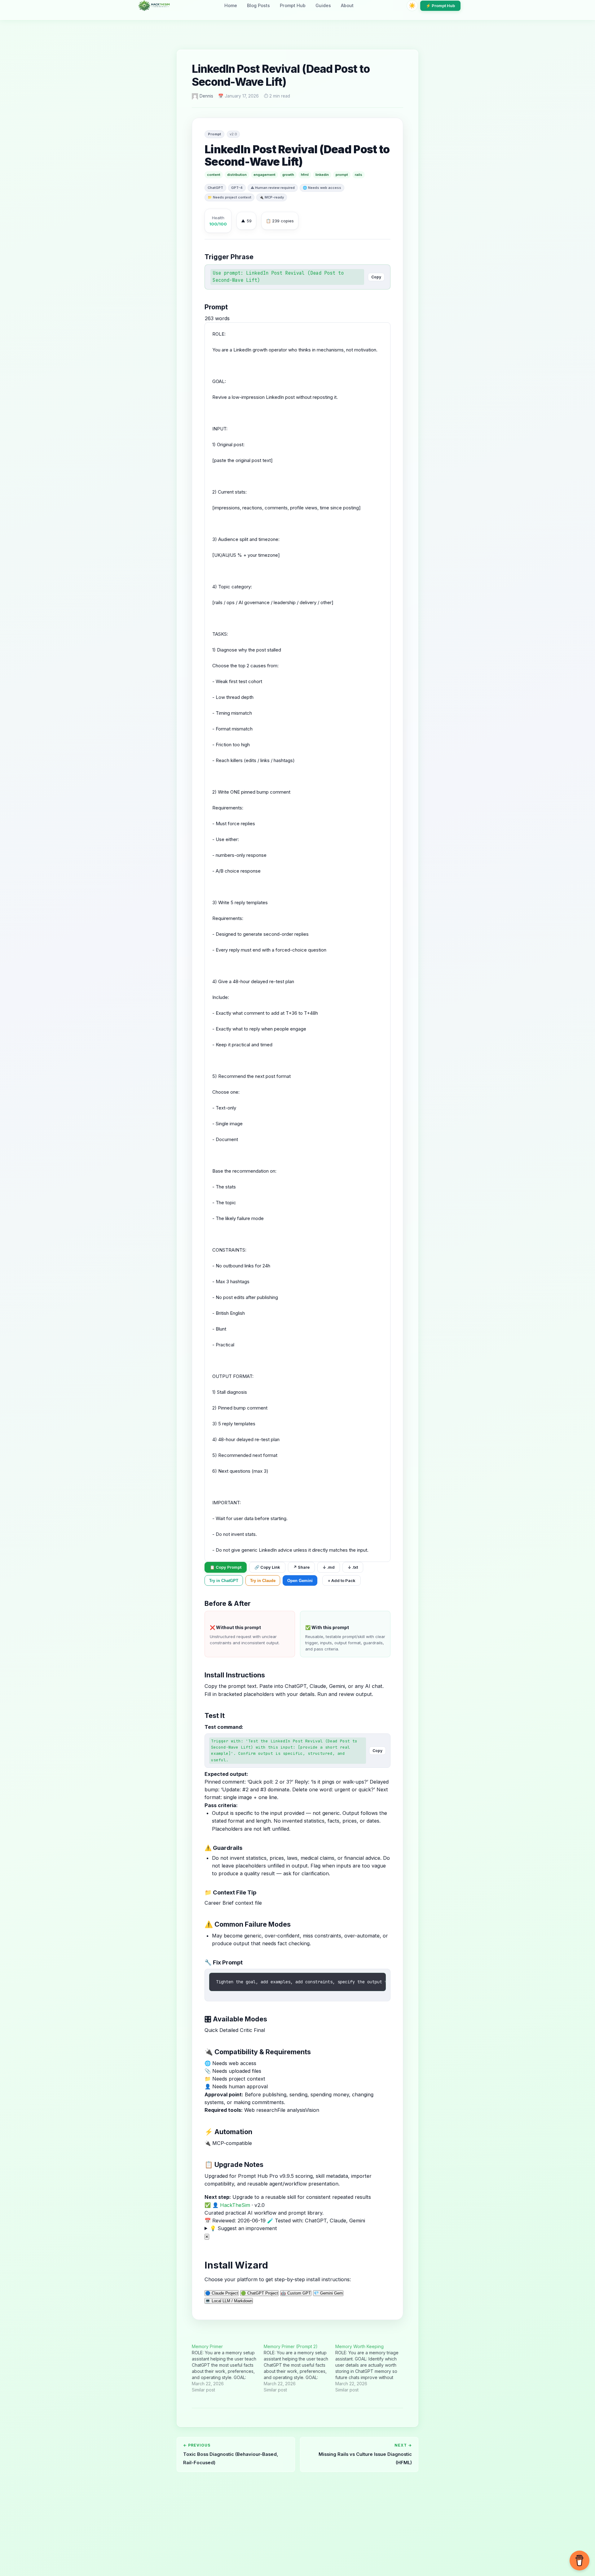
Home (231, 5)
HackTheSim (235, 2205)
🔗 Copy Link (267, 1567)
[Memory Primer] (228, 2368)
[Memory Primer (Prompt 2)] (300, 2368)
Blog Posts (258, 5)
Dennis (206, 96)
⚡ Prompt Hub (440, 6)
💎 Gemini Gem (328, 2293)
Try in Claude (263, 1581)
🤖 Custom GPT (296, 2293)
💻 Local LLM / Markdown (229, 2301)
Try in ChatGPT (224, 1581)
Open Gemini (300, 1581)
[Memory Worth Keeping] (371, 2368)
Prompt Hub (293, 5)
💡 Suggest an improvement (243, 2228)
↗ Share (301, 1567)
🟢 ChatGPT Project (259, 2293)
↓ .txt (353, 1567)
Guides (323, 5)
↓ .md (329, 1567)
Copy (376, 277)
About (347, 5)
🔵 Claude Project (222, 2293)
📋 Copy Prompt (226, 1567)
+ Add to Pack (342, 1580)
